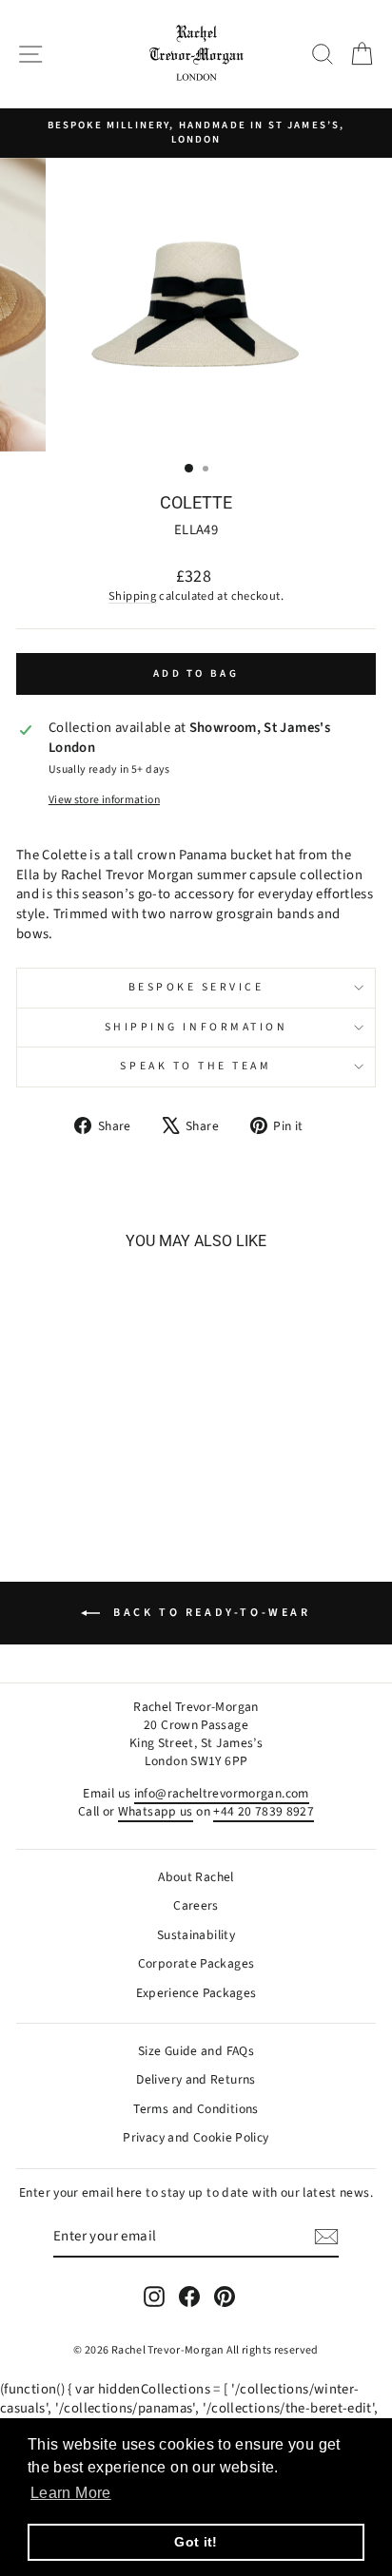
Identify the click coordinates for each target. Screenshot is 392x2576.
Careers (196, 1905)
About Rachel (196, 1877)
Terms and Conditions (196, 2109)
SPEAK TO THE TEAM (196, 1066)
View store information (104, 800)
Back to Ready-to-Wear (209, 1613)
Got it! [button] (196, 2542)
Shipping (132, 596)
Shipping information (196, 1027)
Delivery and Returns (196, 2079)
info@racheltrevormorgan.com (222, 1793)
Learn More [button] (71, 2493)
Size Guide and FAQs (196, 2051)
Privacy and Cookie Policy (196, 2137)
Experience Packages (196, 1993)
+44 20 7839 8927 (264, 1811)
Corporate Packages (196, 1963)
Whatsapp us (156, 1811)
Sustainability (196, 1935)
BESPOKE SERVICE (196, 987)
